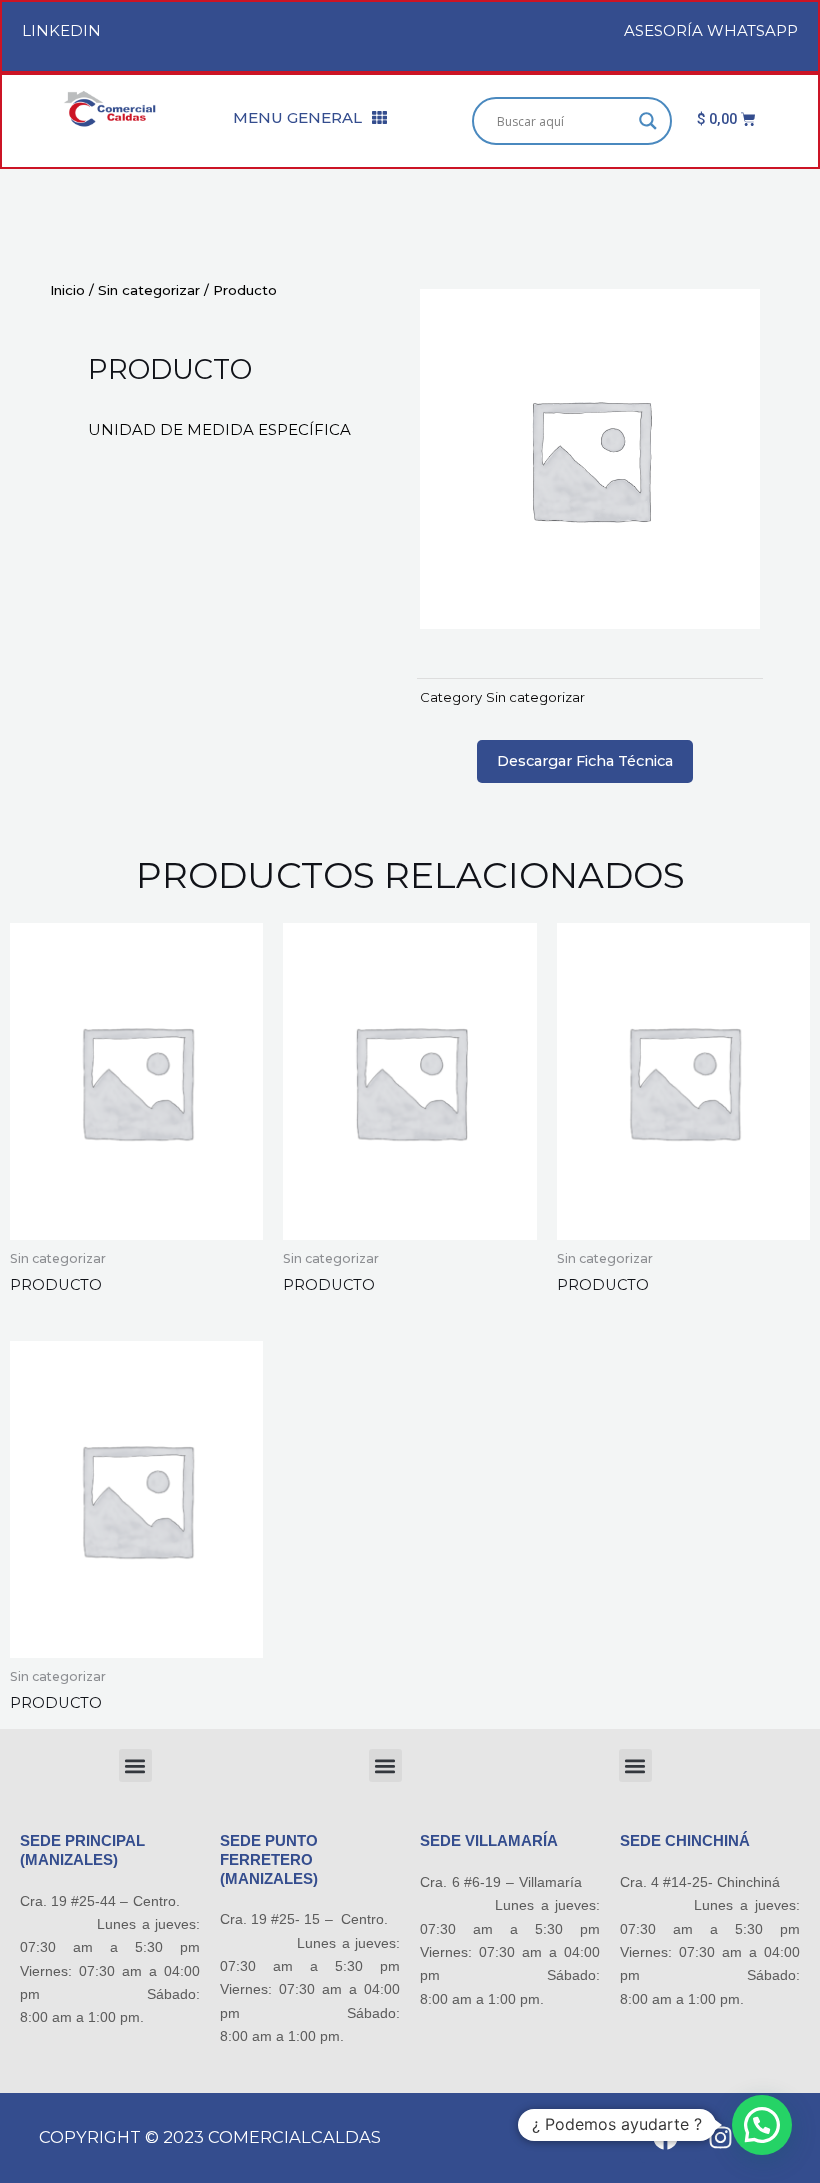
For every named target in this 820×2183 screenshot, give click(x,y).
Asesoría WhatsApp (711, 30)
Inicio (67, 290)
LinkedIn (61, 30)
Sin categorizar (149, 290)
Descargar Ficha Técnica (585, 761)
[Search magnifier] (648, 121)
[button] (135, 1765)
